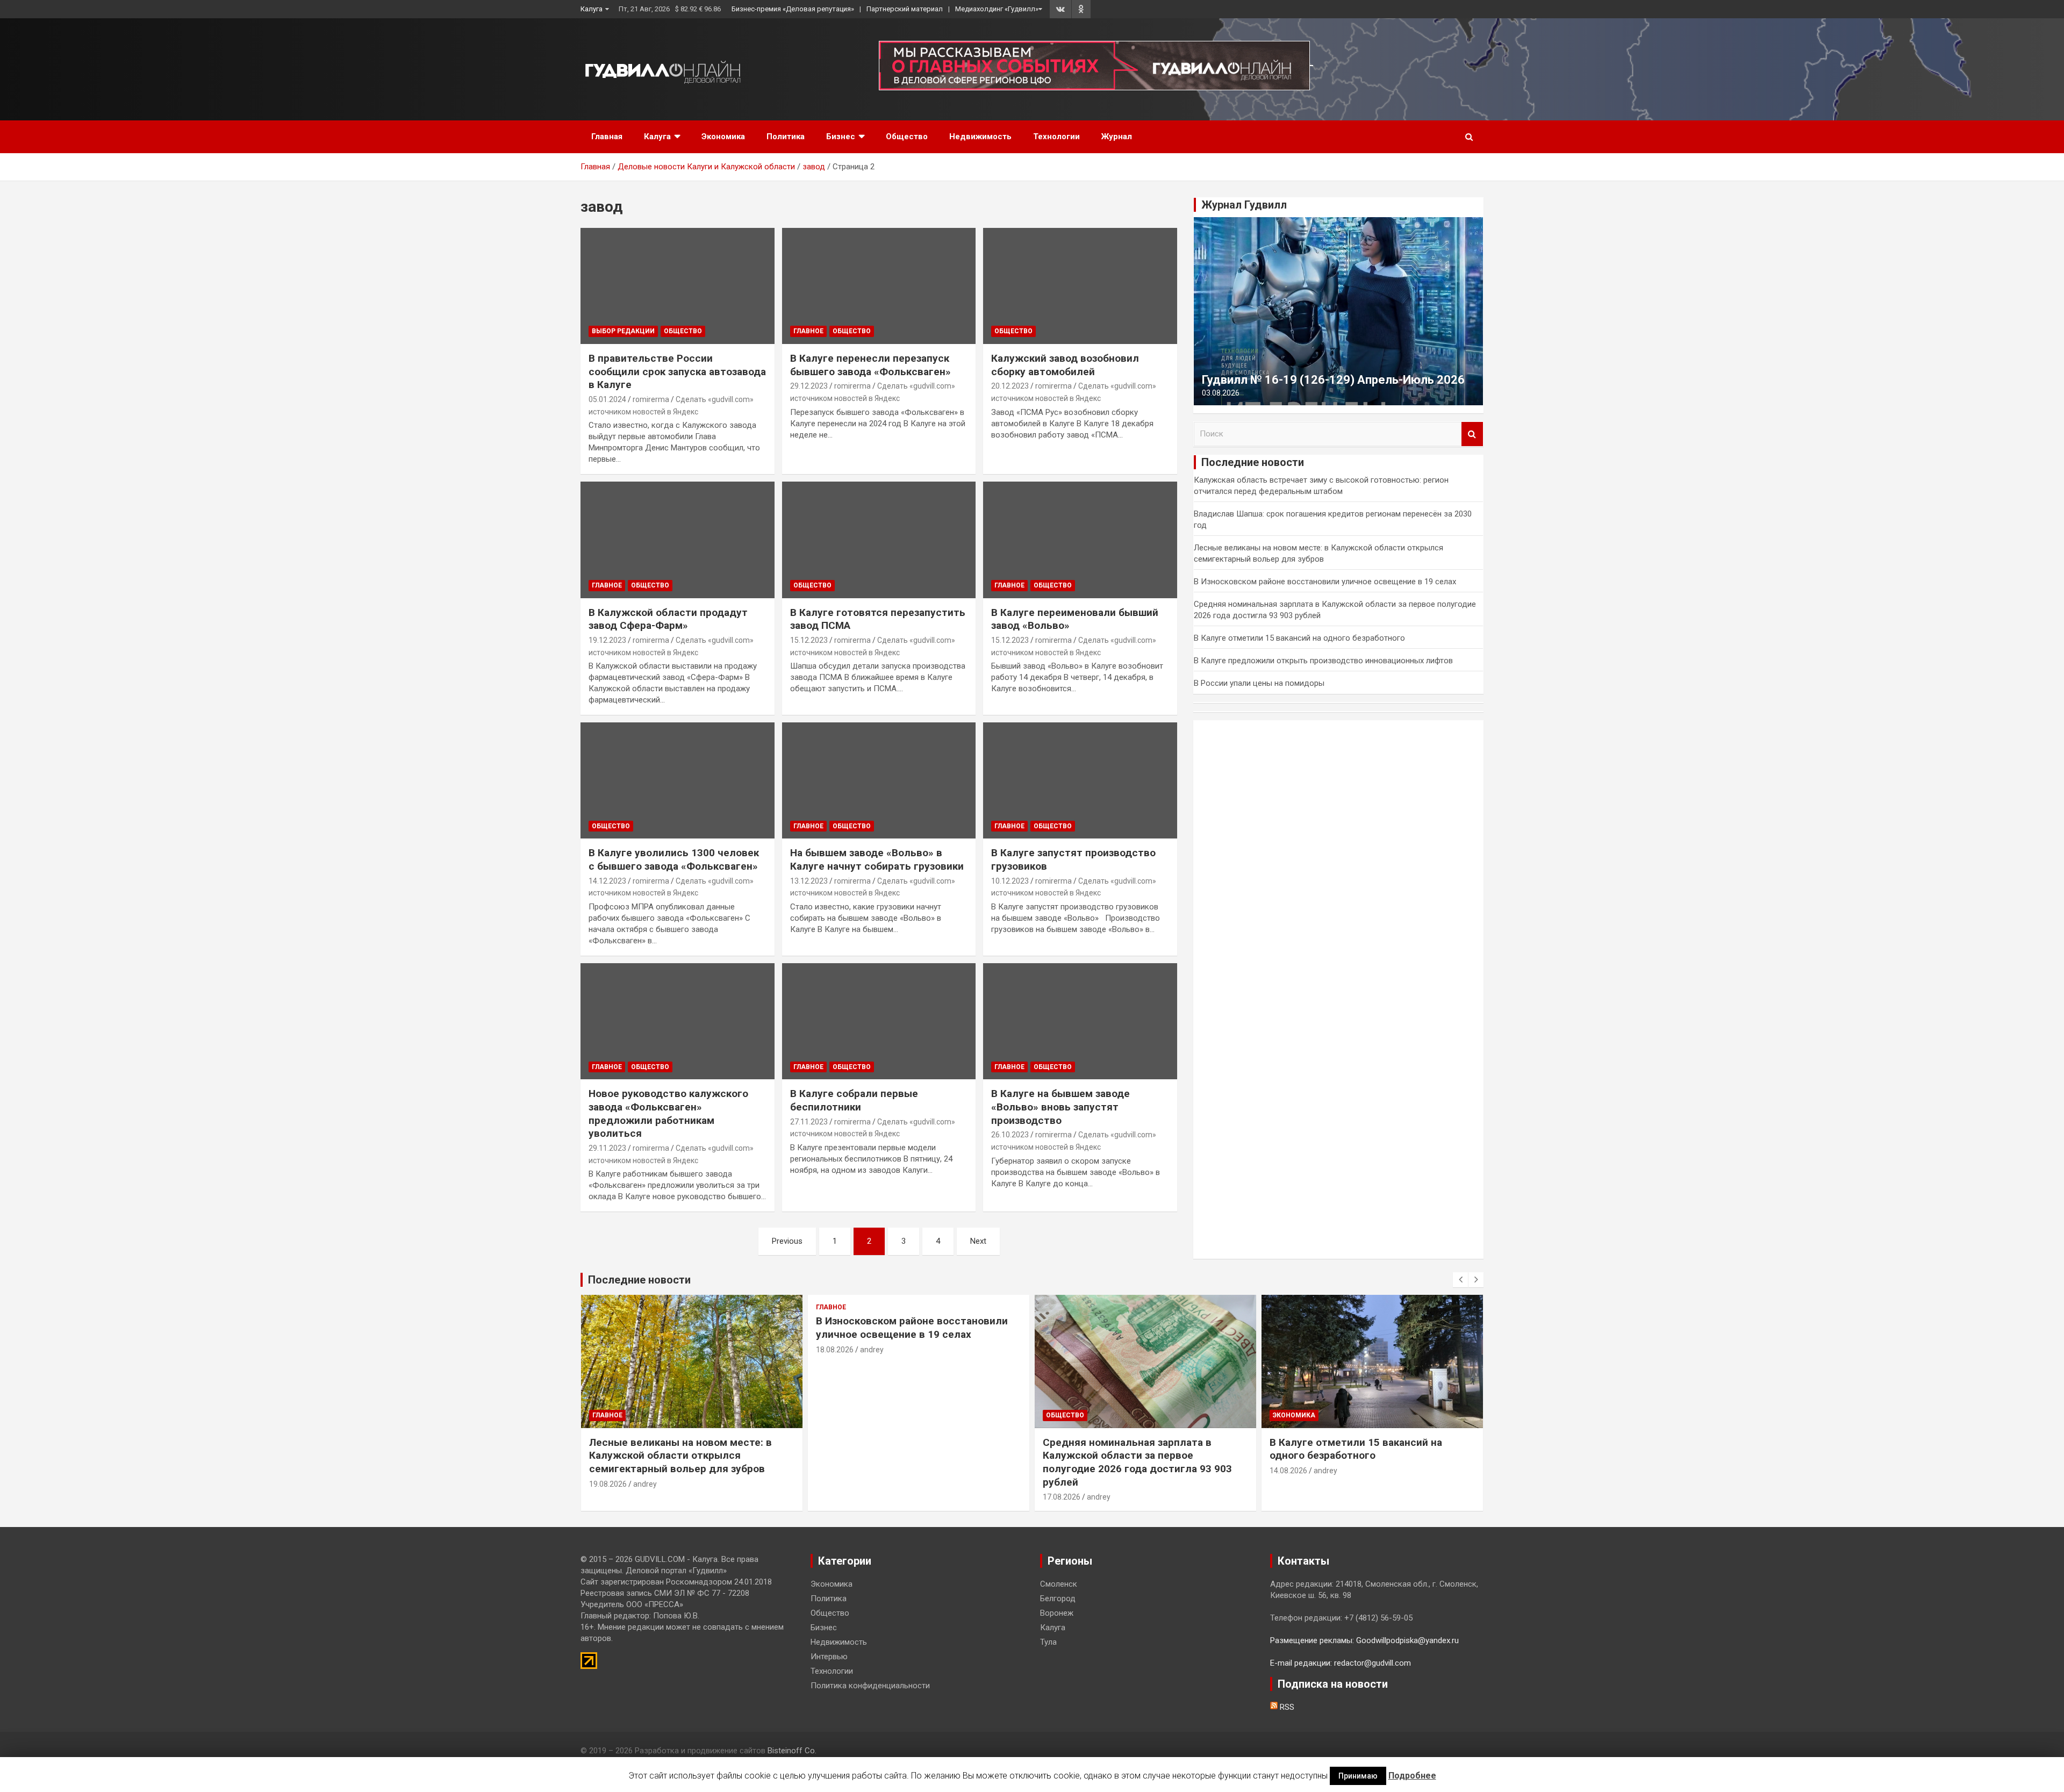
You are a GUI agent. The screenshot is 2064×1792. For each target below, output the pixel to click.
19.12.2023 (607, 640)
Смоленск (1059, 1584)
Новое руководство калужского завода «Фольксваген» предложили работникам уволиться (668, 1113)
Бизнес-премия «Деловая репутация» (793, 9)
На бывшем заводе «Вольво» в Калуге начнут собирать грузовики (877, 859)
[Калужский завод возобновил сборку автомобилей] (1080, 286)
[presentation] (1460, 1280)
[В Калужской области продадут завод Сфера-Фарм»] (678, 540)
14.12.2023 (607, 881)
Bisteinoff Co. (792, 1751)
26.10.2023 (1010, 1135)
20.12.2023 (1010, 386)
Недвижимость (980, 137)
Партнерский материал (905, 9)
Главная (607, 137)
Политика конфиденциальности (870, 1686)
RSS (1286, 1707)
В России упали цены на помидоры (1259, 683)
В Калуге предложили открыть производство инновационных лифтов (1323, 661)
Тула (1048, 1642)
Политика (786, 137)
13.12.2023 (809, 881)
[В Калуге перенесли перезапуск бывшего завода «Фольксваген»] (879, 286)
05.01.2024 (607, 399)
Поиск (1472, 434)
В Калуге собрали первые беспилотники (854, 1100)
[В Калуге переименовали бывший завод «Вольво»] (1080, 540)
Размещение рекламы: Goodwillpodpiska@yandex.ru (1364, 1640)
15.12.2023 (809, 640)
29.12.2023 (809, 386)
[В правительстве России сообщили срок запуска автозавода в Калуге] (678, 286)
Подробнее (1412, 1776)
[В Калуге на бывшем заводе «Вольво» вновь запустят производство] (1080, 1021)
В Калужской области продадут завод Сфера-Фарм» (668, 619)
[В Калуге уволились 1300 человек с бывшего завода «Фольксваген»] (678, 780)
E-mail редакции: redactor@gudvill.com (1341, 1663)
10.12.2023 (1010, 881)
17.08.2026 (1062, 1497)
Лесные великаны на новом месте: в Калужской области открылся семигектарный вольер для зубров (680, 1456)
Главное (808, 331)
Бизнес (841, 137)
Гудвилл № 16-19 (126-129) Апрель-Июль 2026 (1333, 380)
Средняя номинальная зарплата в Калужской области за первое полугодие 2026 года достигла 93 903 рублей (1137, 1462)
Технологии (1056, 137)
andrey (645, 1484)
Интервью (829, 1657)
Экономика (723, 137)
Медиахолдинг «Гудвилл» (997, 9)
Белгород (1058, 1599)
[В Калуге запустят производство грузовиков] (1080, 780)
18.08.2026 (835, 1350)
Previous (787, 1241)
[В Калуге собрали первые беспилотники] (879, 1021)
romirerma (651, 399)
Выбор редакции (623, 331)
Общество (907, 137)
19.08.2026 (608, 1484)
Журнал (1117, 137)
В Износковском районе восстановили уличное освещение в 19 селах (1325, 582)
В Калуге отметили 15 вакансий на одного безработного (1299, 638)
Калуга (592, 9)
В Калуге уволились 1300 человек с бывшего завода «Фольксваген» (674, 859)
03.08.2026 (1221, 393)
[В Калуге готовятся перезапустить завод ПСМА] (879, 540)
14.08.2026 (1288, 1471)
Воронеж (1057, 1613)
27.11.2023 (809, 1122)
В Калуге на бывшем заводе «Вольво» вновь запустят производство (1060, 1107)
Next (978, 1241)
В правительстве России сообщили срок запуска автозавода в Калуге (677, 371)
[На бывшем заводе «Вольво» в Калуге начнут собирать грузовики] (879, 780)
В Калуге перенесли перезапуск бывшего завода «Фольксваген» (870, 365)
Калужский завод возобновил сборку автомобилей (1065, 365)
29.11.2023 (607, 1148)
